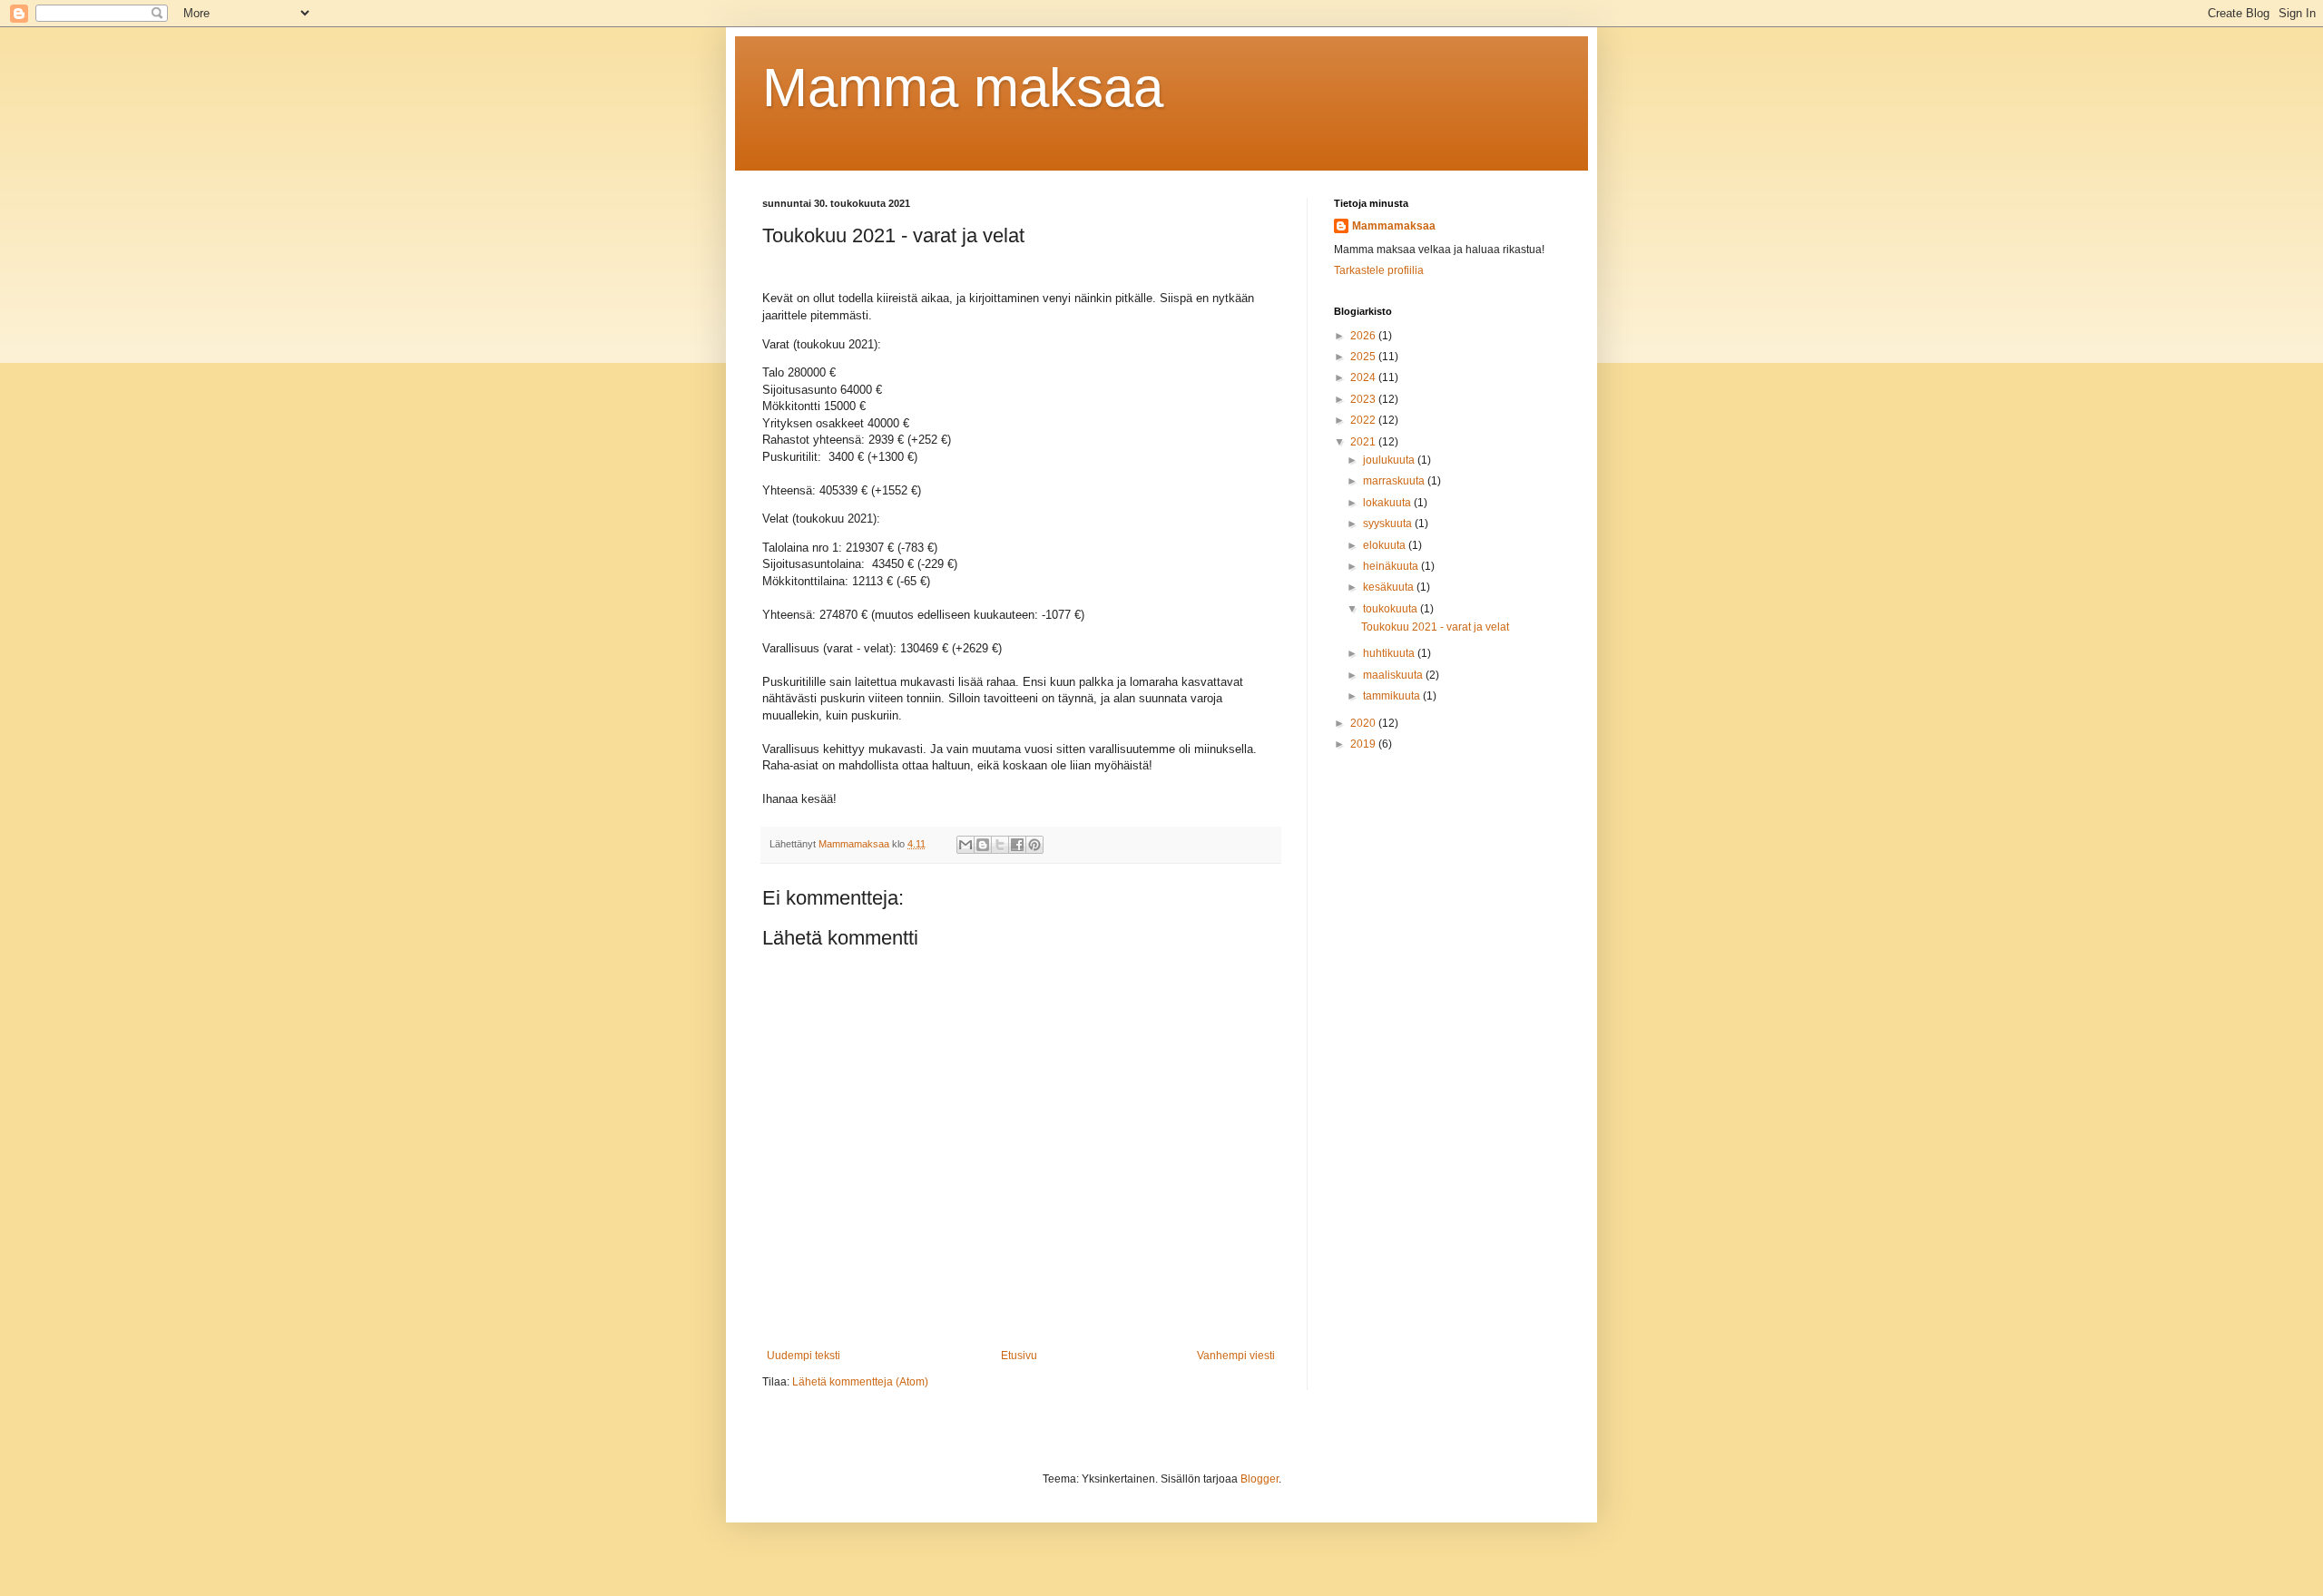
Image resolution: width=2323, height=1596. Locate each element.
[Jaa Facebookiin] (1017, 845)
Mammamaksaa (1394, 226)
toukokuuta (1392, 609)
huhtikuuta (1390, 653)
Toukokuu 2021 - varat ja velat (1435, 627)
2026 (1364, 336)
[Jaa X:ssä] (1000, 845)
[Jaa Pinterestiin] (1034, 845)
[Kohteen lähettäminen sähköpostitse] (965, 845)
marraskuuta (1395, 481)
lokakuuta (1388, 503)
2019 (1364, 744)
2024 (1364, 377)
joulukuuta (1390, 460)
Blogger (1260, 1479)
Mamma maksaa (963, 88)
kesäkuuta (1390, 587)
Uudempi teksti (804, 1356)
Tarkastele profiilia (1379, 270)
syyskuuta (1389, 524)
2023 (1364, 399)
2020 (1364, 723)
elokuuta (1386, 545)
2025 (1364, 357)
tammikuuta (1393, 696)
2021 (1364, 442)
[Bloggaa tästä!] (983, 845)
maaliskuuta (1394, 675)
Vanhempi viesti (1236, 1356)
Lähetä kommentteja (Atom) (860, 1382)
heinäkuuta (1392, 566)
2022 (1364, 420)
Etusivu (1019, 1356)
